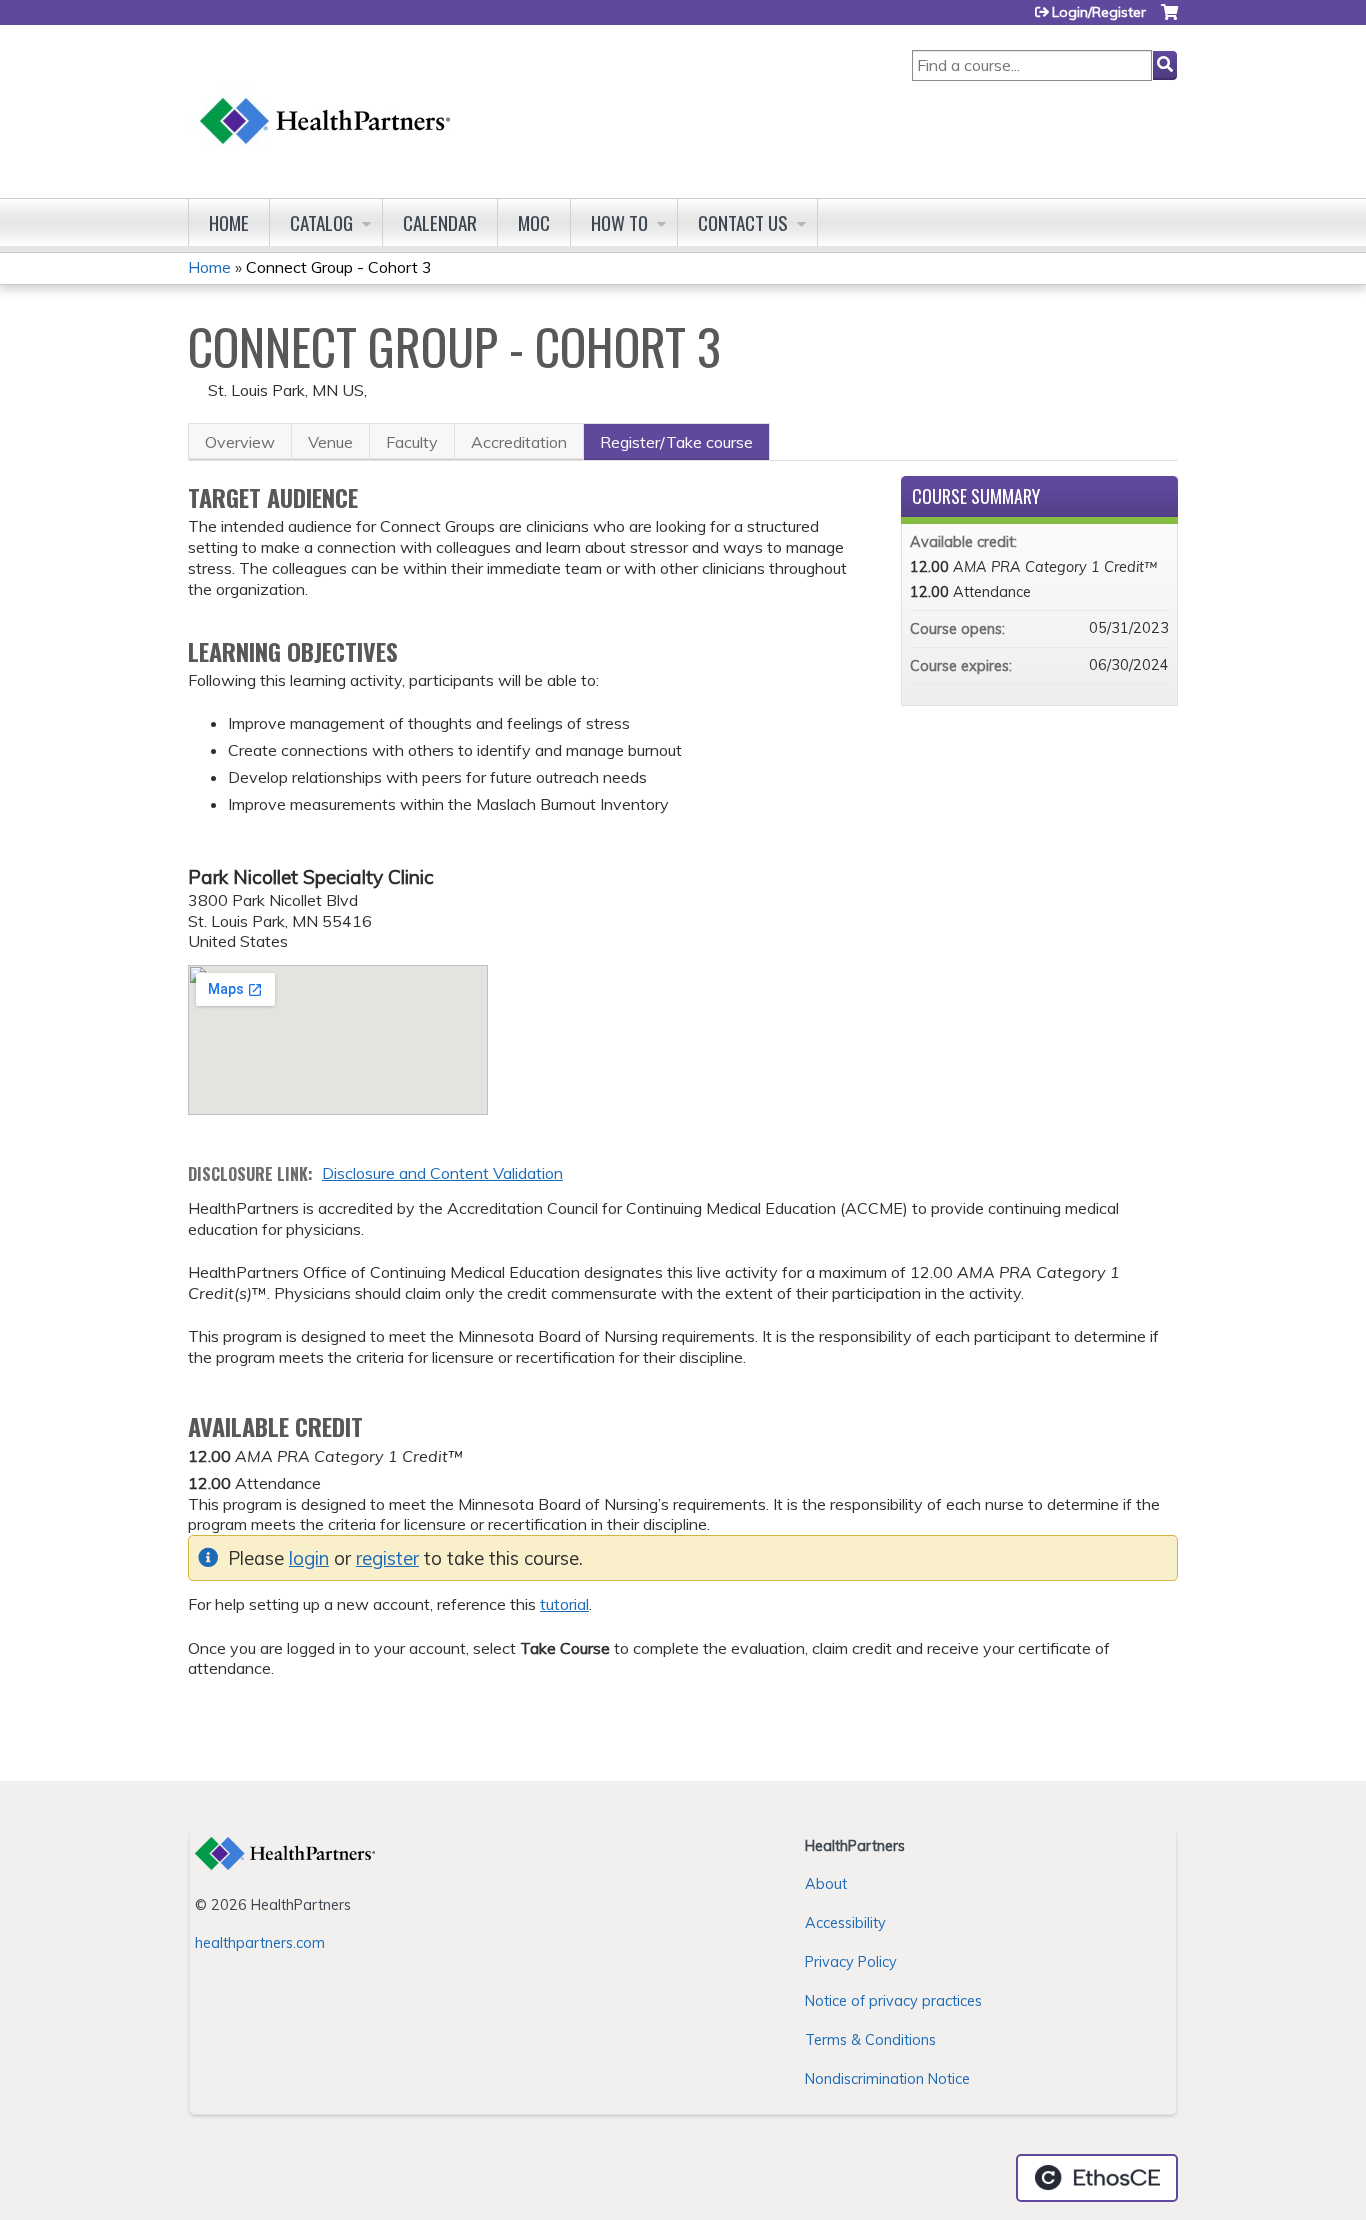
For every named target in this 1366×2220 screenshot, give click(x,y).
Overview (240, 442)
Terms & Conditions (870, 2040)
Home (229, 222)
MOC (534, 222)
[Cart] (1169, 19)
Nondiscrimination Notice (887, 2079)
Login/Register (1099, 12)
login (309, 1558)
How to (619, 222)
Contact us (743, 222)
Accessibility (845, 1923)
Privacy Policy (851, 1962)
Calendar (440, 222)
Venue (330, 442)
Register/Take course (676, 442)
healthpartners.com (260, 1943)
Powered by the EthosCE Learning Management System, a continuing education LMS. (1097, 2178)
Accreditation (519, 442)
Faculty (412, 442)
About (826, 1884)
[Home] (326, 101)
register (387, 1558)
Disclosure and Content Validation (442, 1173)
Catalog (321, 222)
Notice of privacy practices (893, 2001)
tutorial (564, 1604)
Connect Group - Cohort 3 (339, 267)
